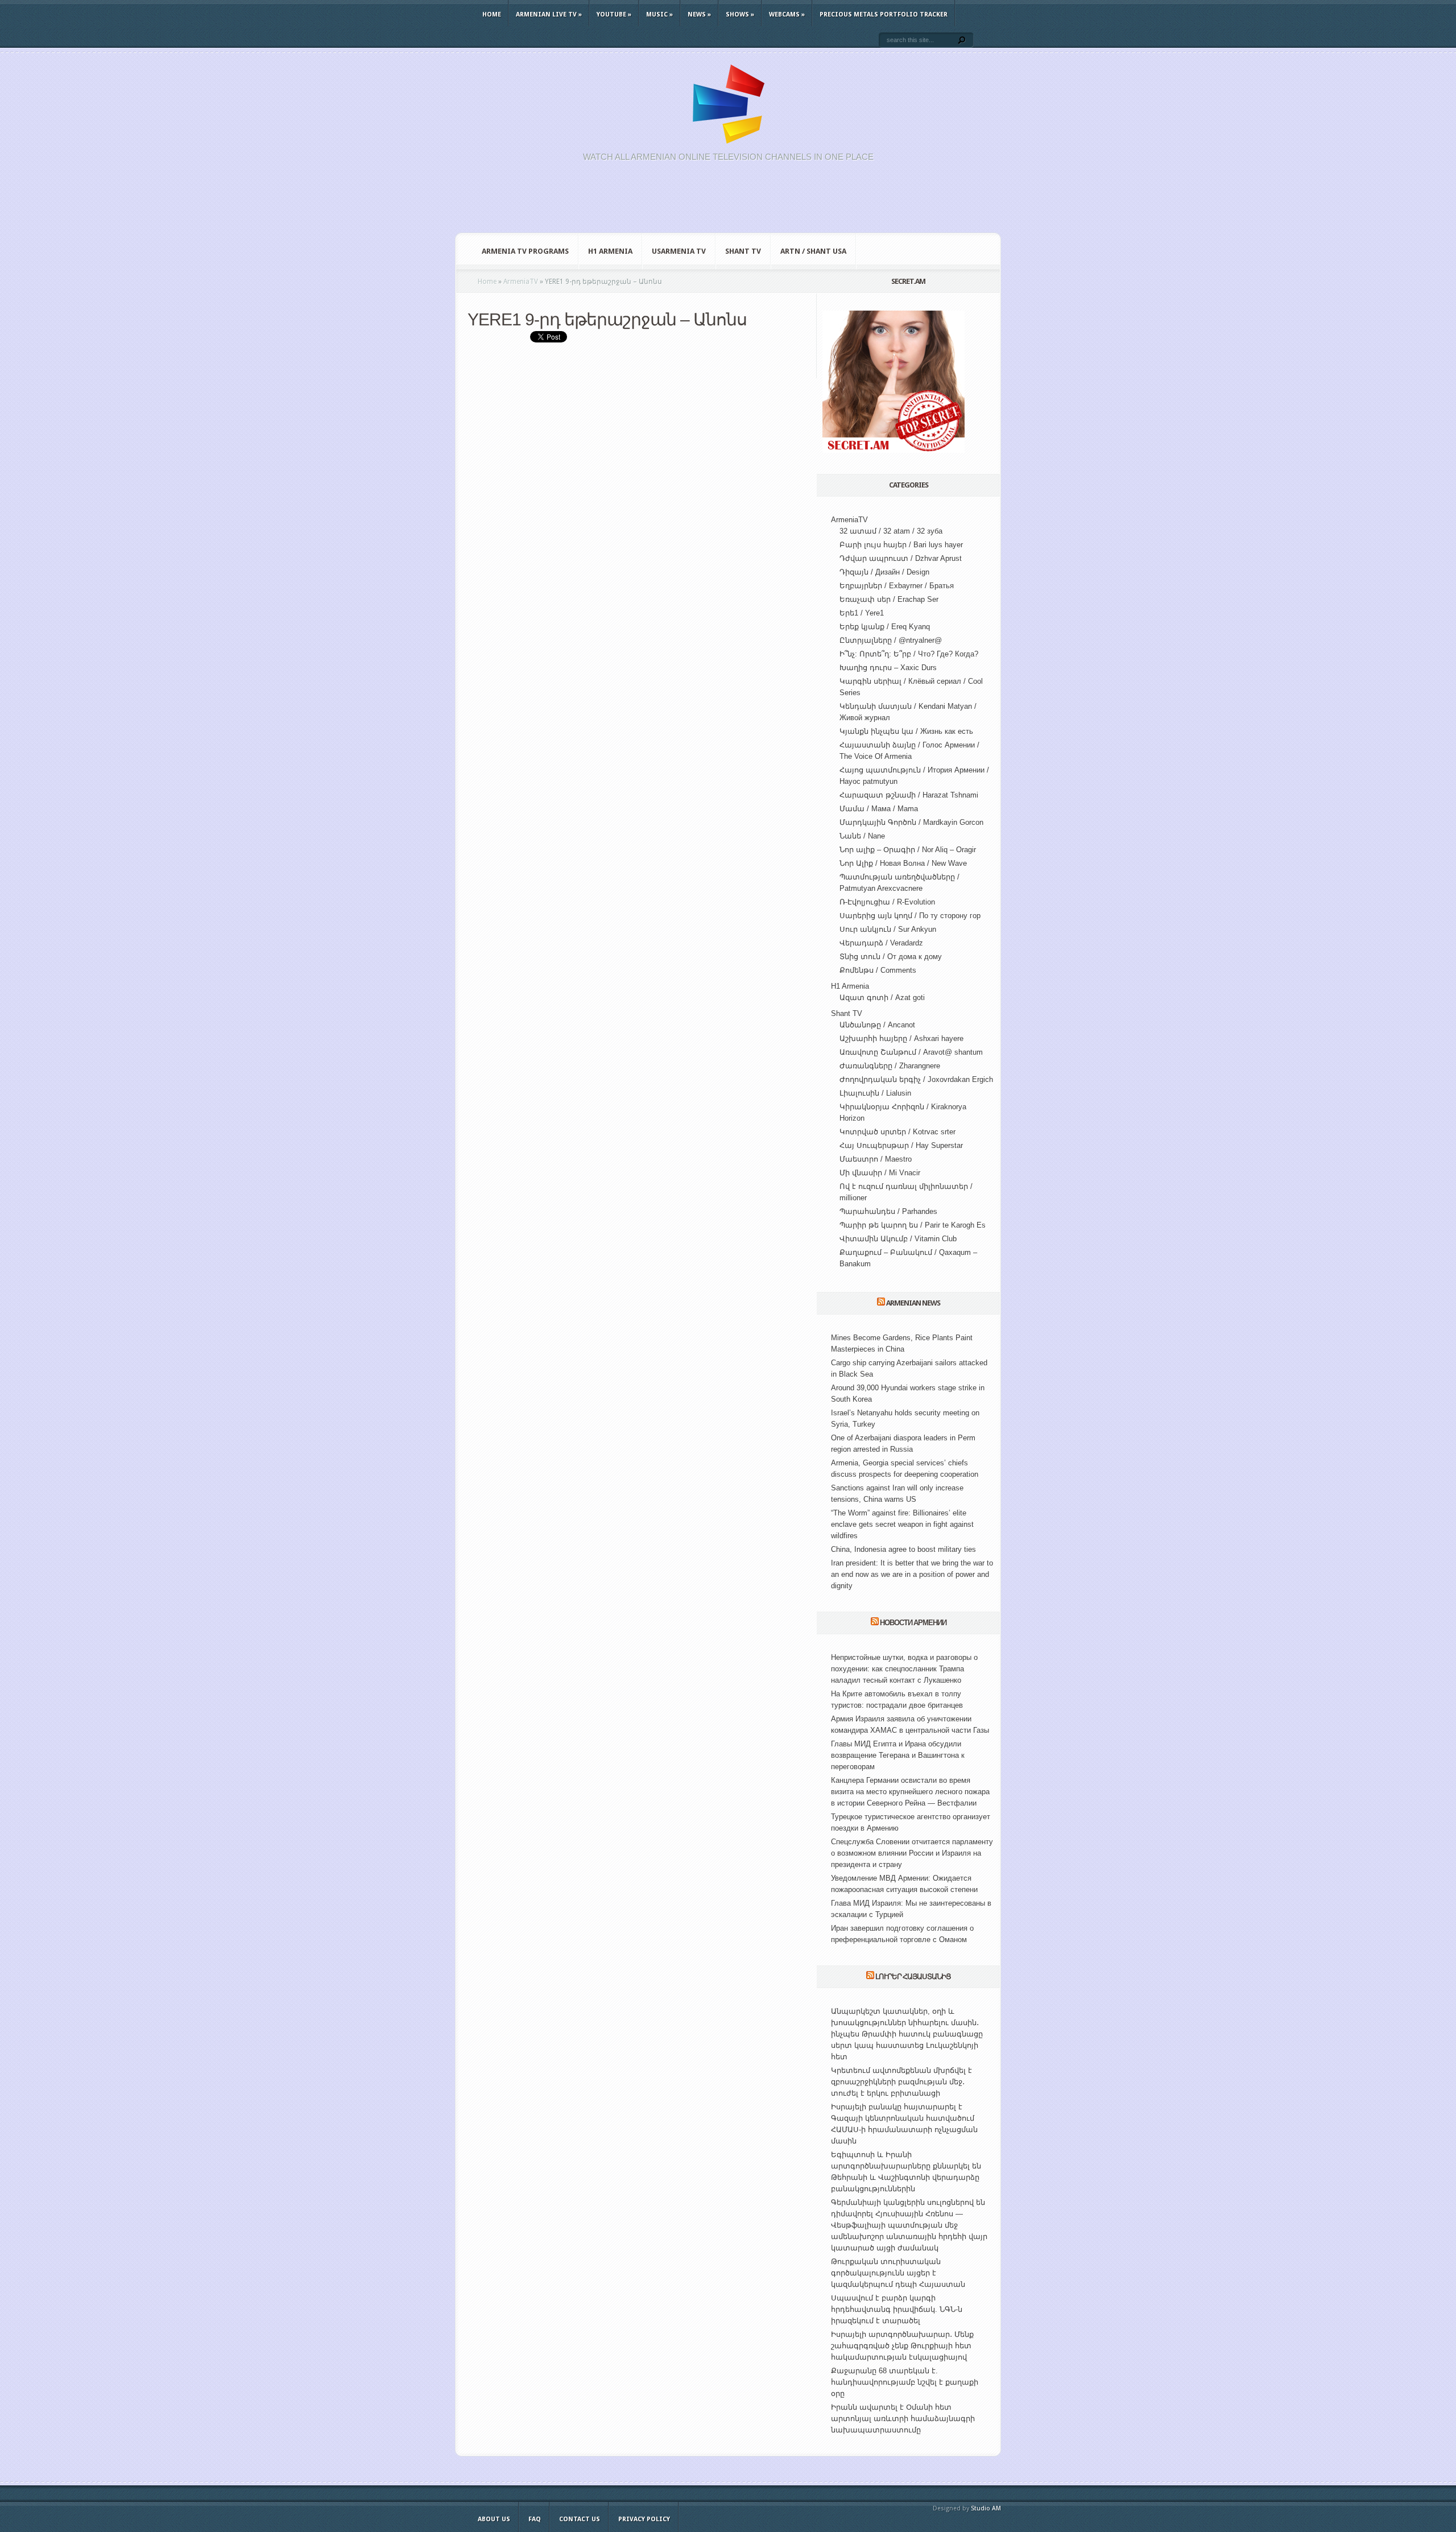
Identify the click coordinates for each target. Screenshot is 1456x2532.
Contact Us (580, 2519)
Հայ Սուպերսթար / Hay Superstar (901, 1145)
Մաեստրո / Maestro (876, 1159)
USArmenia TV (679, 251)
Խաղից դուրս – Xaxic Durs (888, 668)
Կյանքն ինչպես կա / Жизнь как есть (906, 731)
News (699, 15)
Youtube (614, 15)
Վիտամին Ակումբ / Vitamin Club (898, 1239)
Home (492, 15)
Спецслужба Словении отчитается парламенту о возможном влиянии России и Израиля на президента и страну (912, 1853)
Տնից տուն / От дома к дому (891, 957)
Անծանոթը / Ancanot (877, 1025)
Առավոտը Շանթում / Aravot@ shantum (911, 1052)
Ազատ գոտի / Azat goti (882, 997)
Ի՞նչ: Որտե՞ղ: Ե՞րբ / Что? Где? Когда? (909, 654)
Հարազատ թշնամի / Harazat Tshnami (909, 795)
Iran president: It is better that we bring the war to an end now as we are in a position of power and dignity (912, 1574)
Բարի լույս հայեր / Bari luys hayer (901, 545)
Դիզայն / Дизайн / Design (884, 572)
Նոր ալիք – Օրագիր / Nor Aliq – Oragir (908, 850)
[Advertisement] (728, 204)
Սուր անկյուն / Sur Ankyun (888, 929)
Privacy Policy (644, 2519)
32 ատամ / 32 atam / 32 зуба (891, 531)
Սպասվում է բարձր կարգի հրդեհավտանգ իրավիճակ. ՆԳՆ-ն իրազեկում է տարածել (897, 2309)
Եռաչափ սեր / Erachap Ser (889, 599)
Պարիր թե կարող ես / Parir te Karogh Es (913, 1225)
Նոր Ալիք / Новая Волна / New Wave (903, 863)
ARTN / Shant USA (813, 251)
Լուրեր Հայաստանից (913, 1977)
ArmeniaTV (849, 520)
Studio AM (986, 2508)
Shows (740, 15)
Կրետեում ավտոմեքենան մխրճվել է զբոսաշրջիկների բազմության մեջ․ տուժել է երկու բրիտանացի (901, 2082)
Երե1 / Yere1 (862, 613)
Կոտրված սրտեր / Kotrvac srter (897, 1132)
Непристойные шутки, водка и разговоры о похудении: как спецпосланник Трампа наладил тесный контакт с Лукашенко (904, 1669)
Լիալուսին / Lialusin (875, 1093)
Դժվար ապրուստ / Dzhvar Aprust (901, 558)
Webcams (787, 15)
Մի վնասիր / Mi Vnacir (880, 1173)
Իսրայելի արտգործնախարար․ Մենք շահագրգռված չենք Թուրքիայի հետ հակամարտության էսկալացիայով (902, 2346)
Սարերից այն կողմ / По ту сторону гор (910, 916)
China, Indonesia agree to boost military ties (903, 1549)
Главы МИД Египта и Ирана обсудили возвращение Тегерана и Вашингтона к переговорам (898, 1755)
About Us (494, 2519)
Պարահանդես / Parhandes (888, 1211)
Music (659, 15)
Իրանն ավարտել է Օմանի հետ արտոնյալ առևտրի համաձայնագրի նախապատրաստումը (903, 2419)
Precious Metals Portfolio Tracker (884, 15)
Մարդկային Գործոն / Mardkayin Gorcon (911, 822)
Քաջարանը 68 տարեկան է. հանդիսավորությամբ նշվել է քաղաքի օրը (905, 2382)
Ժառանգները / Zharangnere (890, 1066)
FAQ (535, 2519)
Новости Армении (913, 1623)
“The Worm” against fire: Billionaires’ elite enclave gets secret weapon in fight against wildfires (902, 1524)
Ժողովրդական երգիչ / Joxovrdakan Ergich (916, 1079)
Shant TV (743, 251)
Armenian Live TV (549, 15)
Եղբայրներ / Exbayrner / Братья (897, 586)
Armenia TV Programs (525, 251)
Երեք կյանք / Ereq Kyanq (885, 627)
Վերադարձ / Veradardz (881, 943)
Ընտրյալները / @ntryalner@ (891, 640)
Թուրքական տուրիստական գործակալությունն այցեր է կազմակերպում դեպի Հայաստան (898, 2273)
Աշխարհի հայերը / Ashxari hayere (901, 1038)
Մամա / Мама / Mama (879, 809)
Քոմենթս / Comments (878, 970)
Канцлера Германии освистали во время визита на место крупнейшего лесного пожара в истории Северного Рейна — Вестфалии (910, 1792)
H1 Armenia (610, 251)
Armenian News (913, 1303)
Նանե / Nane (862, 836)
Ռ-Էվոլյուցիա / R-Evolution (887, 902)
